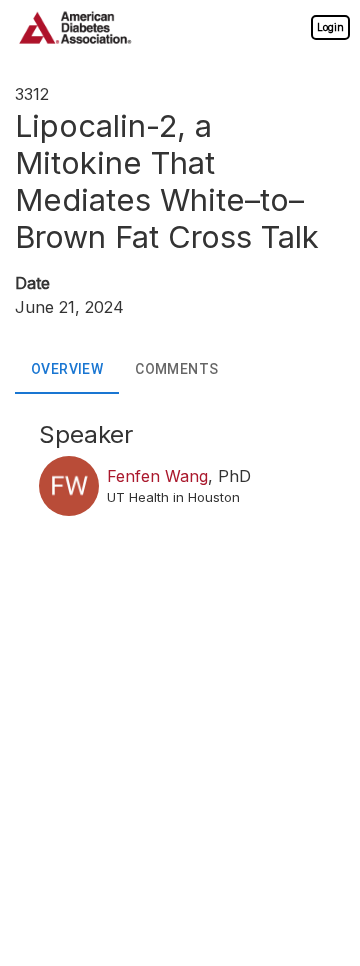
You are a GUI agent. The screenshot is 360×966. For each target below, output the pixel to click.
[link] (330, 27)
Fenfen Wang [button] (157, 476)
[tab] (67, 370)
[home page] (75, 27)
